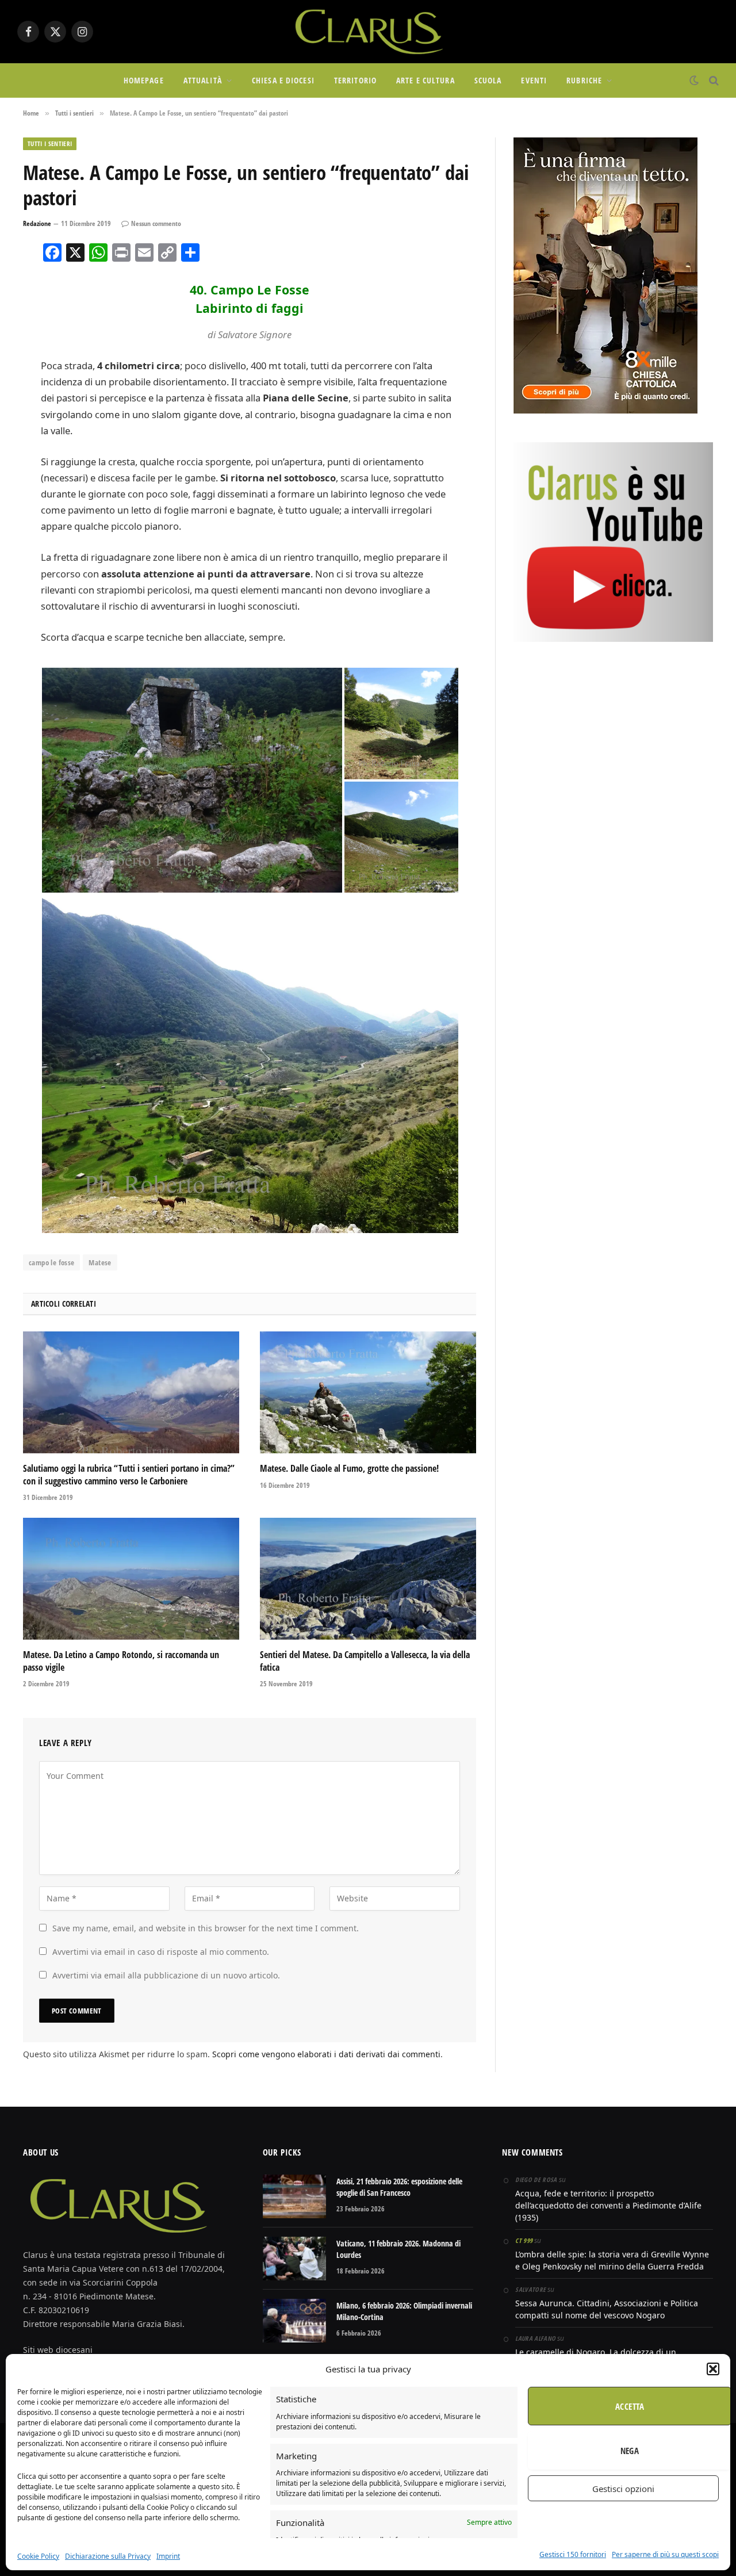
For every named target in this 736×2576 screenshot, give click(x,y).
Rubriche (584, 80)
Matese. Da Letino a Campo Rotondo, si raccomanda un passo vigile (121, 1661)
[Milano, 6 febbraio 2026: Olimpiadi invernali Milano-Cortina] (294, 2321)
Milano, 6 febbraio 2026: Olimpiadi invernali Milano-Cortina (404, 2311)
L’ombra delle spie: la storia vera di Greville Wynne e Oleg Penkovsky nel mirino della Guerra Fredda (612, 2260)
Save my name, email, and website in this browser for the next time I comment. (206, 1928)
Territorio (355, 80)
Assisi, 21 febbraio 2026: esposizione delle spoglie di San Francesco (399, 2187)
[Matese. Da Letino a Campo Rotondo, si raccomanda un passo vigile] (131, 1579)
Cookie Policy (38, 2556)
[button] (713, 2369)
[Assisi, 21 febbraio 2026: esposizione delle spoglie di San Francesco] (294, 2196)
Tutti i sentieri (50, 143)
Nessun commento (156, 223)
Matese (100, 1262)
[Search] (713, 81)
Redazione (37, 223)
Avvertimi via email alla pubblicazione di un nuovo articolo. (166, 1975)
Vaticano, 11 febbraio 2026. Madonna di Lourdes (398, 2249)
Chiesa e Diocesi (283, 80)
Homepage (144, 80)
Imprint (168, 2556)
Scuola (488, 80)
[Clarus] (368, 32)
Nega (630, 2451)
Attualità (203, 80)
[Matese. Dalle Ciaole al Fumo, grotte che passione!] (368, 1392)
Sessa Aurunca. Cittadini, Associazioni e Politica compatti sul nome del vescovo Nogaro (607, 2309)
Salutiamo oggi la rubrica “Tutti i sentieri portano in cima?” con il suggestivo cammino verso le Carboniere (129, 1475)
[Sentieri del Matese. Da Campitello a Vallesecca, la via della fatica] (368, 1579)
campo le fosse (51, 1262)
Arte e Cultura (425, 80)
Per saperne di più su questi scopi (665, 2554)
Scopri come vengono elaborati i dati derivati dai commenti (326, 2054)
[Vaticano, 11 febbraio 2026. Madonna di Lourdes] (294, 2259)
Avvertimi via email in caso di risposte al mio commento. (161, 1952)
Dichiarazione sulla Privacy (108, 2556)
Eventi (534, 80)
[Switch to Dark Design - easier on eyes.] (694, 81)
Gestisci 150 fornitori (573, 2554)
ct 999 (524, 2240)
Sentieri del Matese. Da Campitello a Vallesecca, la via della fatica (365, 1661)
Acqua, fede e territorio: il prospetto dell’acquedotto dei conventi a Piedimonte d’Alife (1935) (608, 2205)
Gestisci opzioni (623, 2489)
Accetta (630, 2406)
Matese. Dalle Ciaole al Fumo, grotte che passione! (349, 1469)
